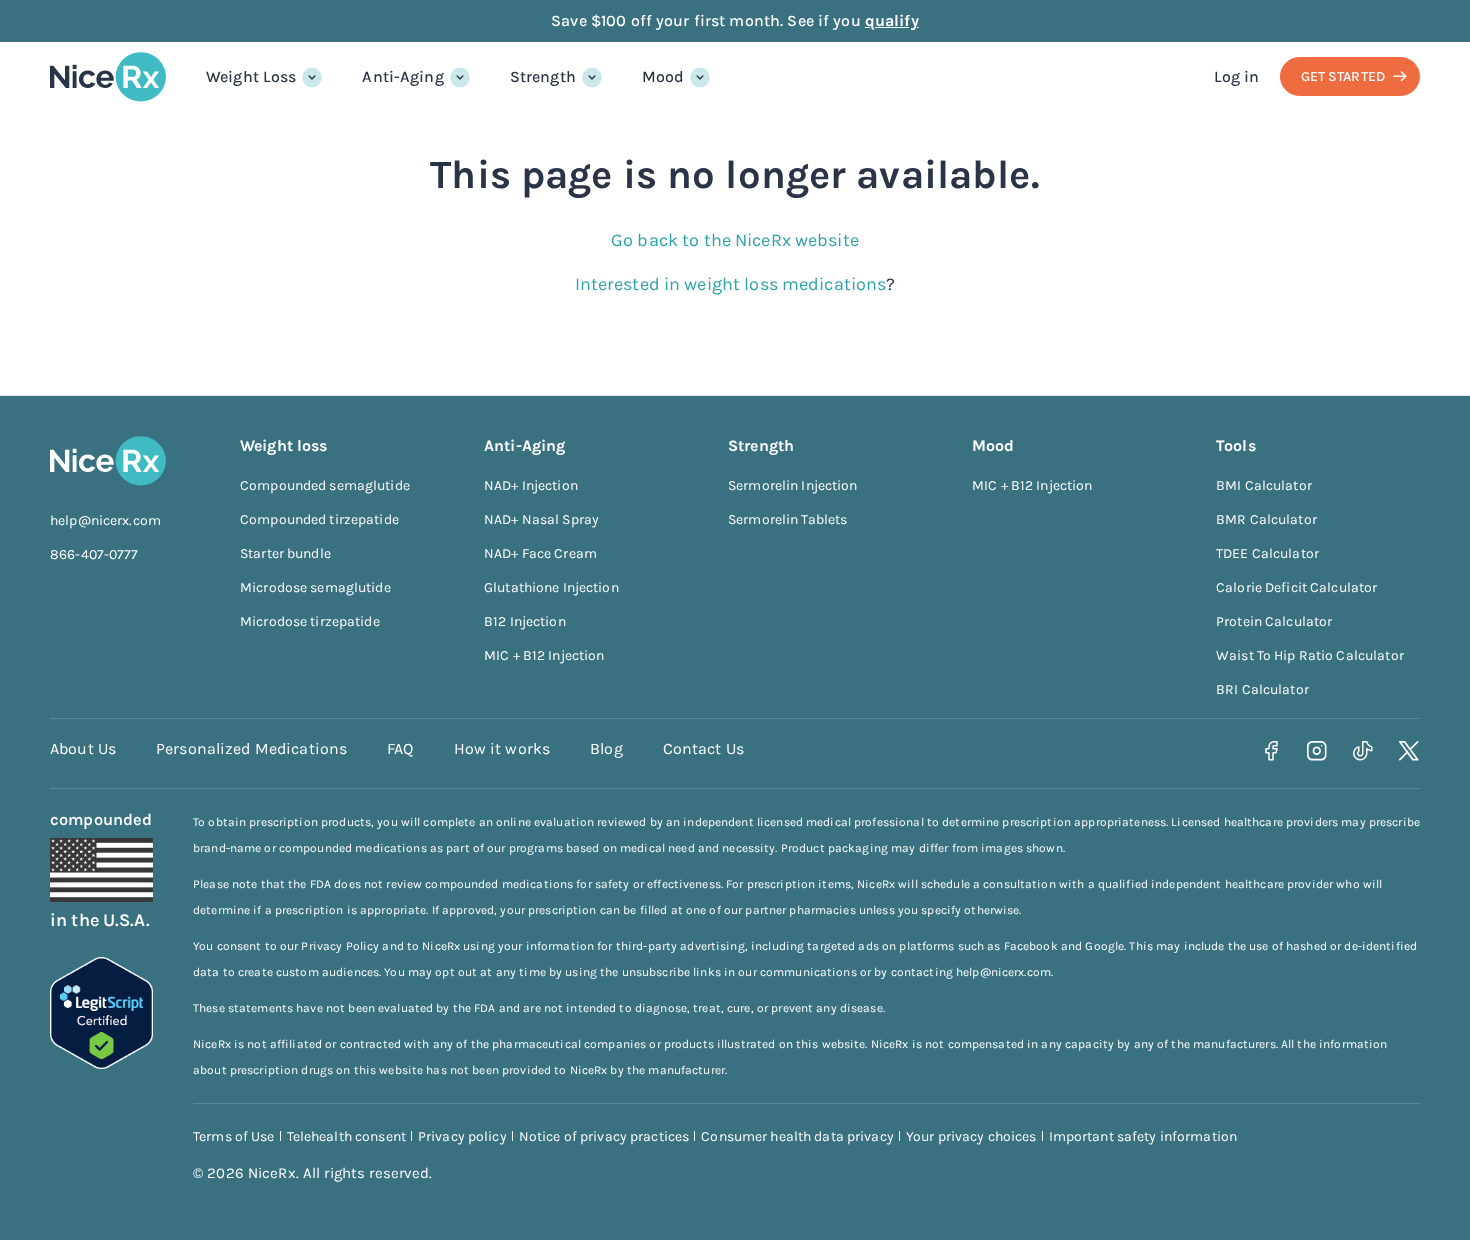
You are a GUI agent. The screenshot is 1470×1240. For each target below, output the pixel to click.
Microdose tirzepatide (310, 621)
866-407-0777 (94, 554)
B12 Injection (525, 621)
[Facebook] (1271, 751)
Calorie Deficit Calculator (1296, 587)
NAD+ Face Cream (540, 553)
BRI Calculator (1262, 689)
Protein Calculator (1274, 621)
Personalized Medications (251, 748)
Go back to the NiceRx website (735, 240)
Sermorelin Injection (793, 485)
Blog (606, 748)
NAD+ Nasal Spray (541, 519)
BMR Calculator (1266, 519)
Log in (1237, 76)
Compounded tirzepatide (319, 519)
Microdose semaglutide (315, 587)
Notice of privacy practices (604, 1136)
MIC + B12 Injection (544, 655)
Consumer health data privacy (797, 1136)
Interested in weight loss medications (731, 284)
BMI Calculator (1264, 485)
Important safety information (1143, 1136)
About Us (83, 748)
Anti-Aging (402, 76)
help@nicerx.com (105, 520)
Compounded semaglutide (325, 485)
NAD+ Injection (531, 485)
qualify (892, 20)
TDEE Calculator (1267, 553)
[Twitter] (1409, 751)
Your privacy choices (971, 1136)
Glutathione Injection (551, 587)
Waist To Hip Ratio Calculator (1310, 655)
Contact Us (703, 748)
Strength (543, 76)
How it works (502, 748)
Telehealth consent (346, 1136)
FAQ (400, 748)
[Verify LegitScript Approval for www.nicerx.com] (101, 1063)
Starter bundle (285, 553)
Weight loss (283, 445)
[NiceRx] (108, 77)
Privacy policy (462, 1136)
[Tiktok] (1363, 751)
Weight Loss (251, 76)
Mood (663, 76)
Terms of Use (234, 1136)
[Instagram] (1317, 751)
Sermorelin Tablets (787, 519)
